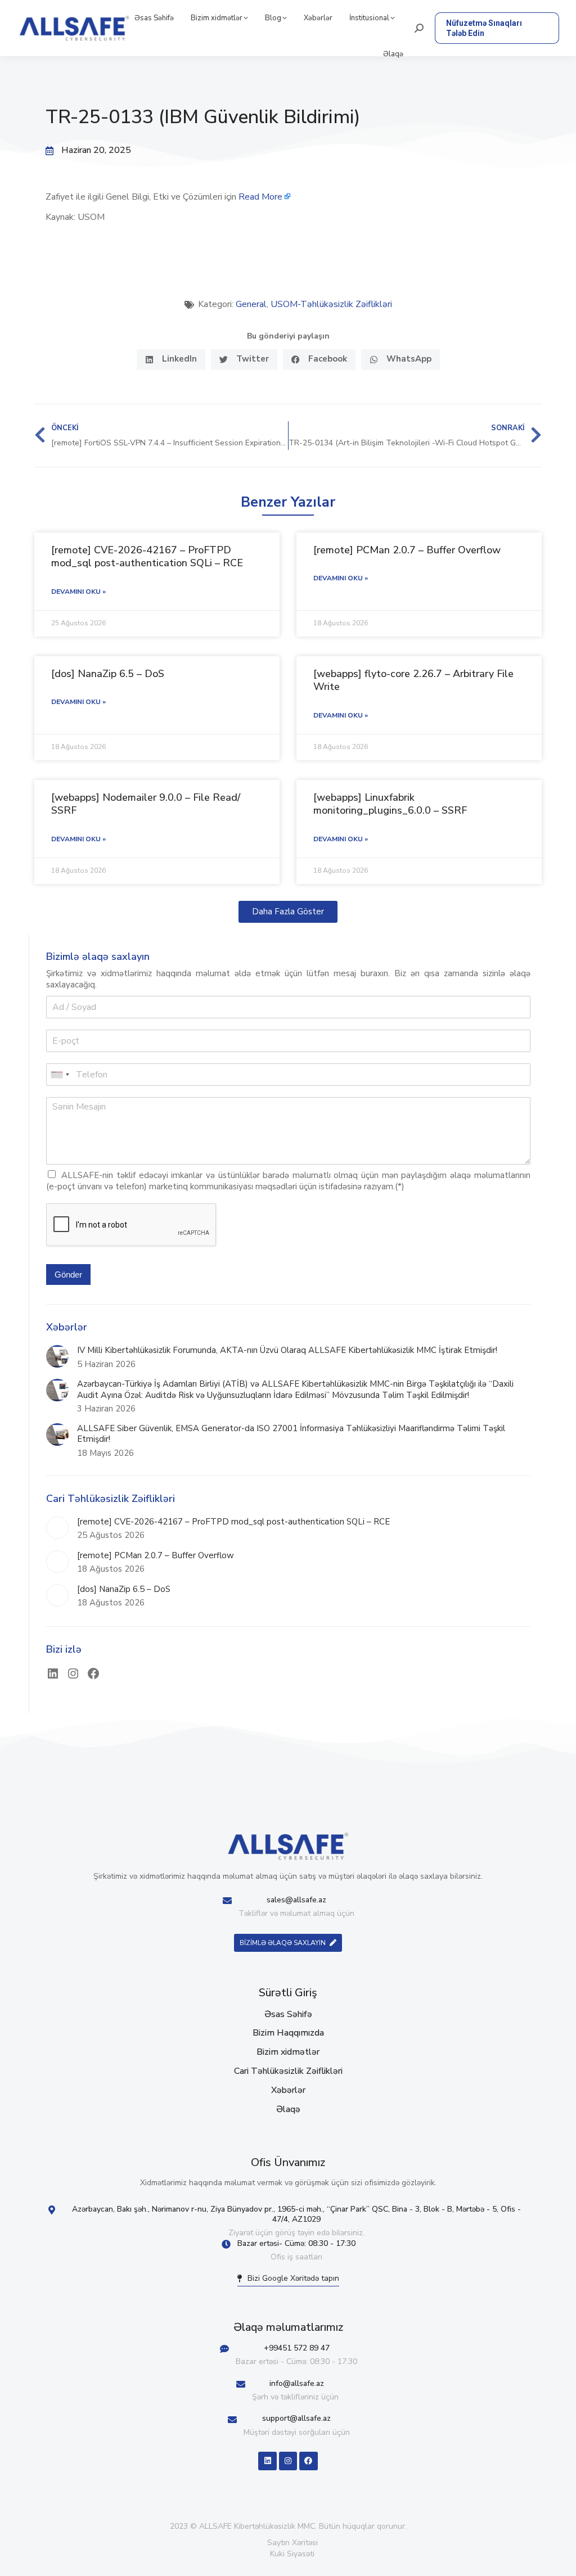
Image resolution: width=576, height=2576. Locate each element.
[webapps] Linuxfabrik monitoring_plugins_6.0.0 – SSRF (390, 804)
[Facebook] (93, 1673)
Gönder (68, 1275)
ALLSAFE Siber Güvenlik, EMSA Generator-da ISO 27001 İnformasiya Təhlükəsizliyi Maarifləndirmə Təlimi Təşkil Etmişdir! (291, 1434)
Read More (260, 197)
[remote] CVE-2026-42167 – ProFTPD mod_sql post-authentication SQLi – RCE (147, 556)
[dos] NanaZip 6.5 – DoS (108, 674)
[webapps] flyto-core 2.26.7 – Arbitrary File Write (413, 680)
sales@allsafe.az (296, 1900)
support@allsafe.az (296, 2418)
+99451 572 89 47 (297, 2348)
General (251, 304)
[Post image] (57, 1356)
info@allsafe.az (297, 2383)
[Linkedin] (267, 2461)
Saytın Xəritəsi (292, 2543)
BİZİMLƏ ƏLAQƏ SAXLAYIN (283, 1943)
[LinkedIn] (53, 1673)
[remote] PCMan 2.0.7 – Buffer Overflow (407, 550)
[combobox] (60, 1075)
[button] (171, 360)
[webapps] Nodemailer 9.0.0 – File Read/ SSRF (146, 804)
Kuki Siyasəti (292, 2554)
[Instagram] (73, 1673)
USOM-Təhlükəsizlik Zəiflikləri (331, 304)
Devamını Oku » (78, 592)
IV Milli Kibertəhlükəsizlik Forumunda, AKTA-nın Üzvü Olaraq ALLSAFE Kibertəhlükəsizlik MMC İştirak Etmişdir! (287, 1350)
